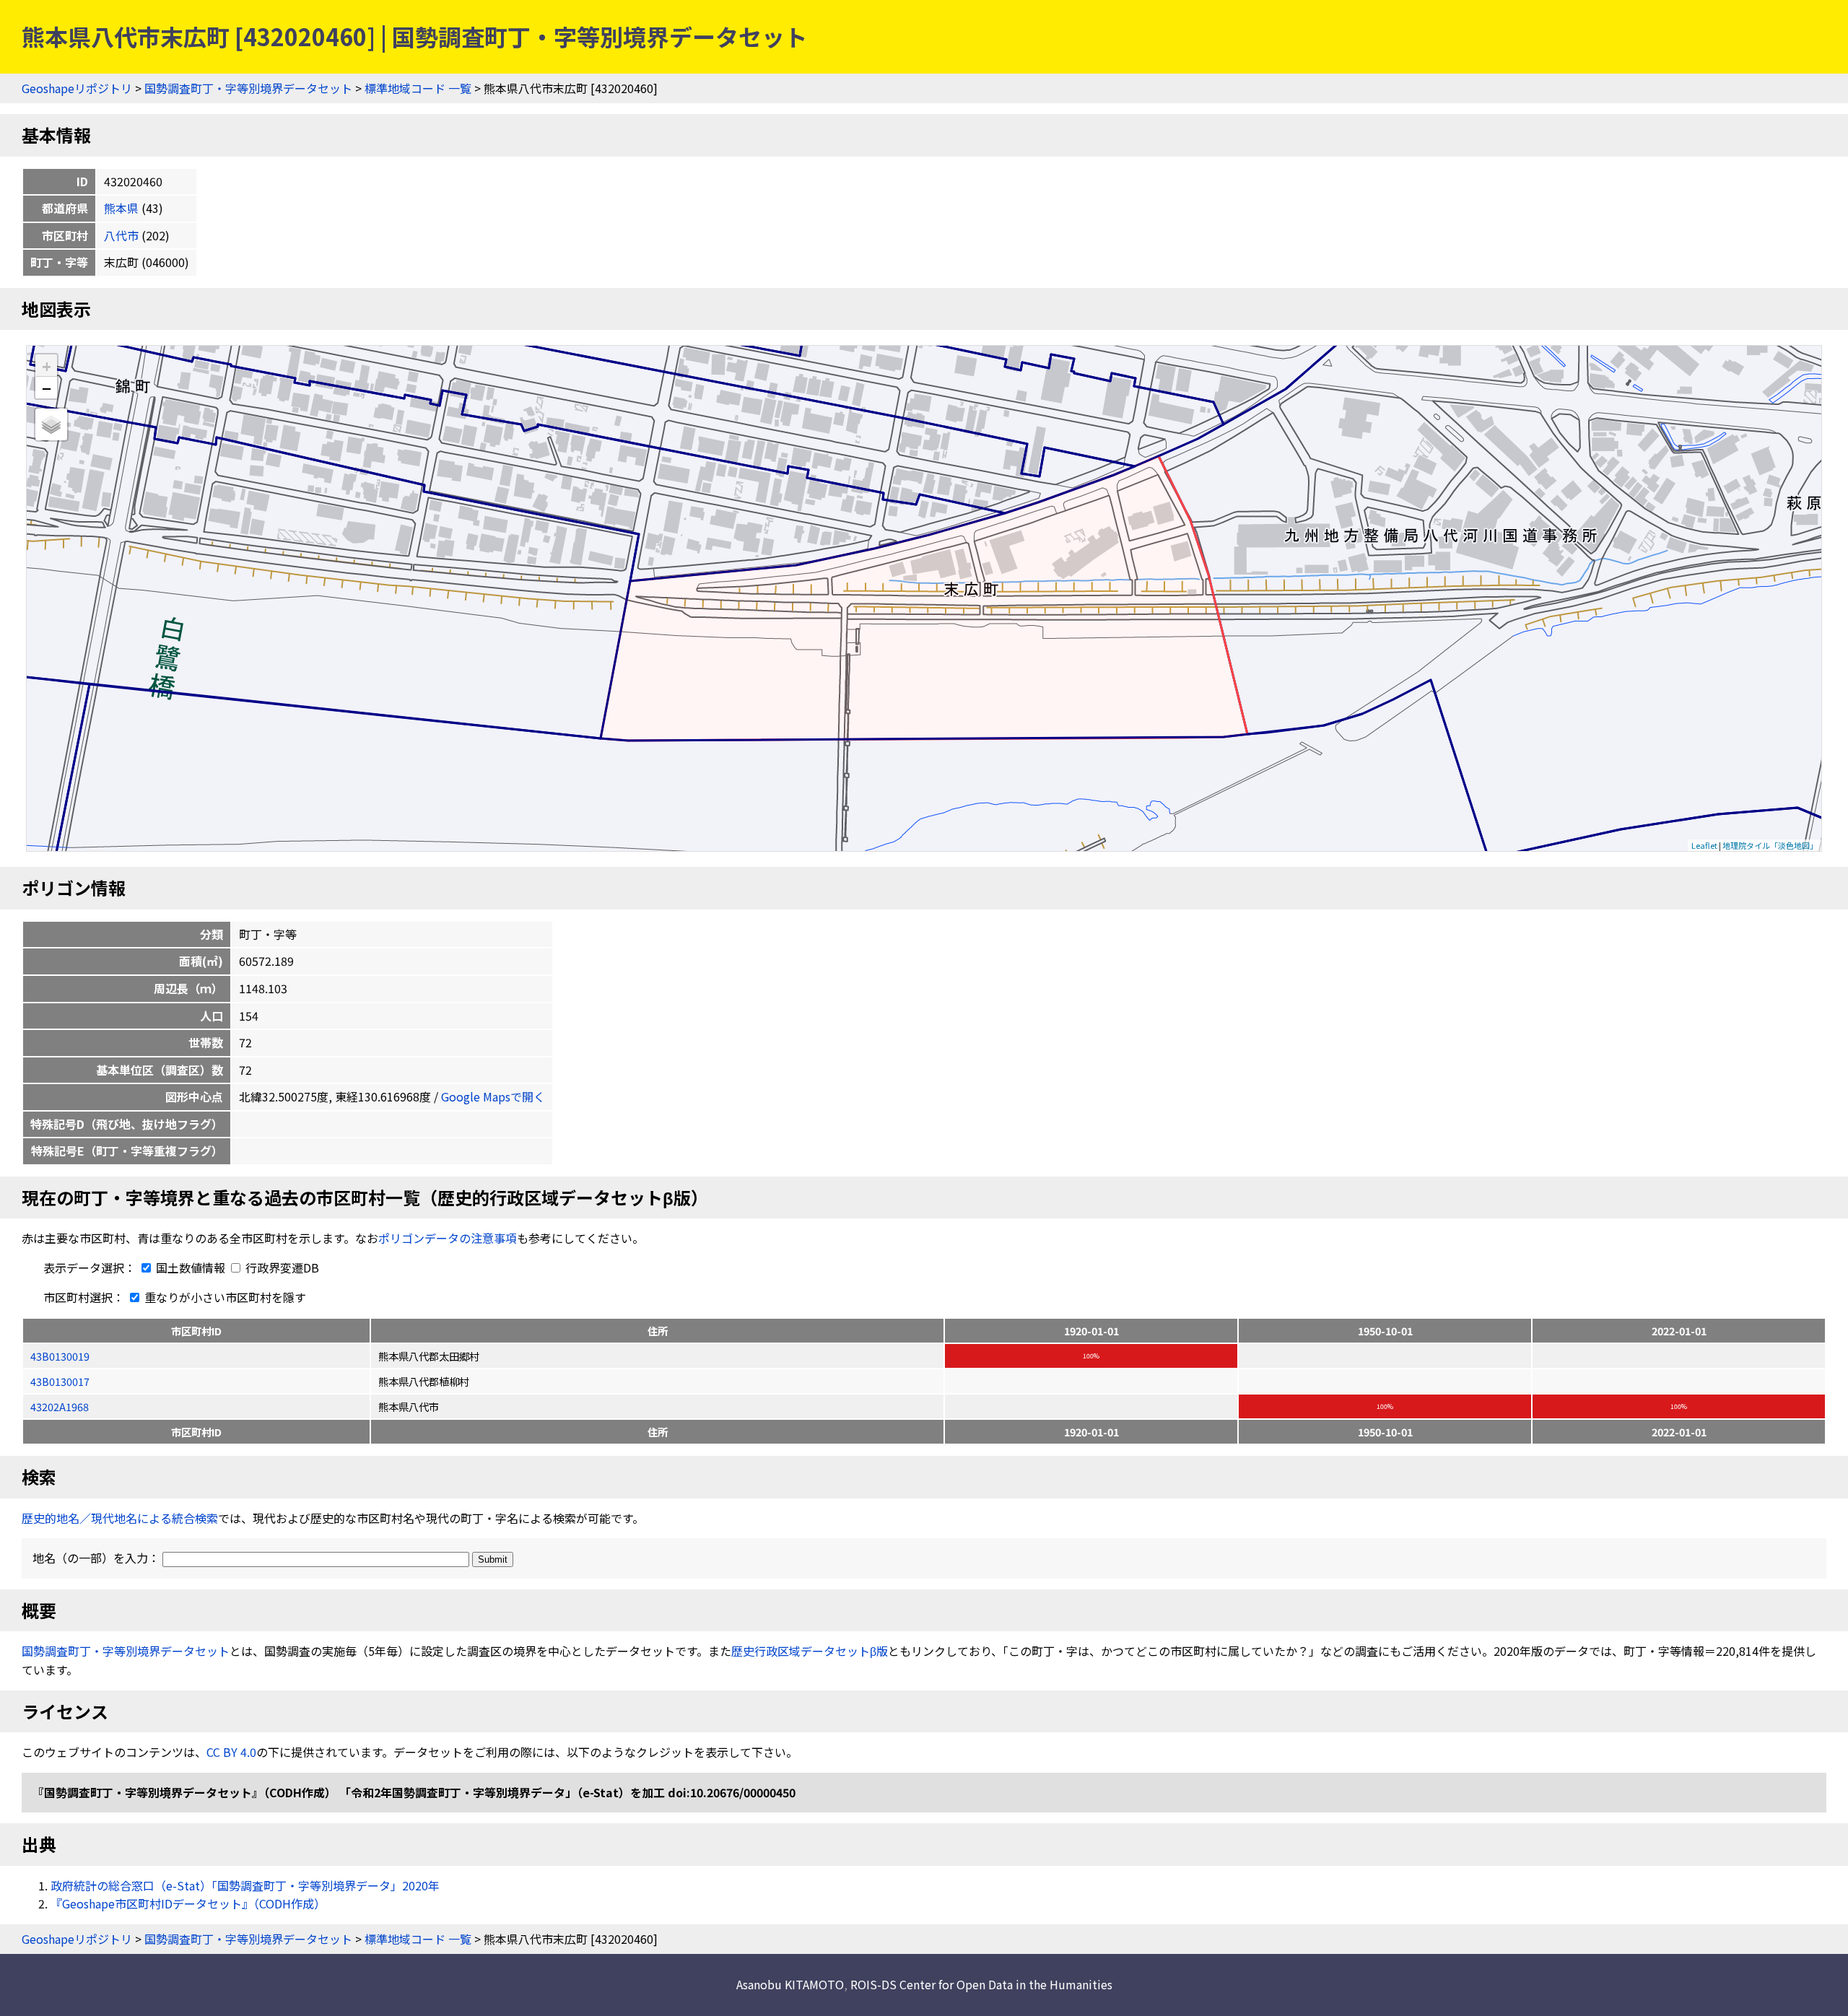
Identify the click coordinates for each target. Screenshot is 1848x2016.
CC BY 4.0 (231, 1752)
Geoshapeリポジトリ (77, 88)
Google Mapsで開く (493, 1096)
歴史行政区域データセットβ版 (810, 1651)
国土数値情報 (191, 1267)
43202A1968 (60, 1406)
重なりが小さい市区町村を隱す (224, 1297)
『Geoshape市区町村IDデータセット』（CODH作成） (188, 1903)
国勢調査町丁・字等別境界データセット (248, 88)
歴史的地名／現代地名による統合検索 (120, 1518)
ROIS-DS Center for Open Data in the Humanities (981, 1984)
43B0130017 (60, 1381)
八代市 (121, 235)
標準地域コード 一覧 (418, 88)
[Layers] (51, 424)
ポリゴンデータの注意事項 (448, 1238)
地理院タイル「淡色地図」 (1770, 845)
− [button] (47, 388)
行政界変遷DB (281, 1267)
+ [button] (47, 366)
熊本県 (121, 208)
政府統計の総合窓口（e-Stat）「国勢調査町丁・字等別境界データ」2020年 (245, 1885)
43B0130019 (60, 1356)
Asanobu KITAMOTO (790, 1984)
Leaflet (1704, 845)
